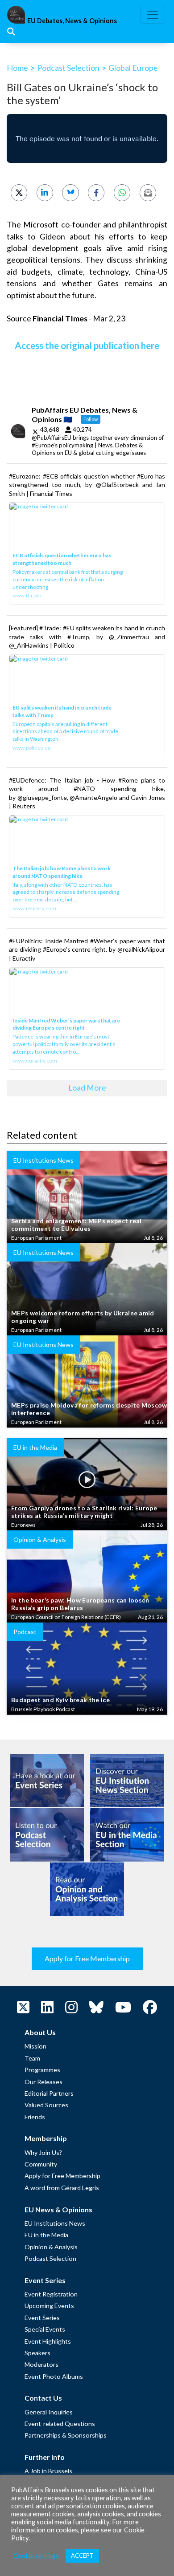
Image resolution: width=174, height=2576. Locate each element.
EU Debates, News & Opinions (72, 21)
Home (17, 68)
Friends (35, 2117)
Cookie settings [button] (36, 2556)
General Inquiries (49, 2412)
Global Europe (133, 68)
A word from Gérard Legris (62, 2188)
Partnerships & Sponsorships (66, 2435)
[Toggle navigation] (153, 15)
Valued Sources (46, 2105)
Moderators (41, 2364)
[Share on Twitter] (19, 193)
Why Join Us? (43, 2152)
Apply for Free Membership (87, 1958)
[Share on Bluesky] (70, 193)
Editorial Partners (49, 2093)
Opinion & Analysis (51, 2247)
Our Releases (43, 2082)
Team (32, 2058)
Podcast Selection (68, 68)
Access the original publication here (87, 345)
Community (41, 2164)
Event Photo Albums (54, 2376)
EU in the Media (46, 2235)
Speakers (37, 2353)
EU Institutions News (55, 2223)
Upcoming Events (49, 2306)
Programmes (42, 2070)
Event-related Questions (60, 2424)
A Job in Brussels (48, 2471)
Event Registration (51, 2294)
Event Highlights (48, 2341)
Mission (35, 2046)
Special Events (45, 2329)
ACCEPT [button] (82, 2556)
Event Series (42, 2318)
